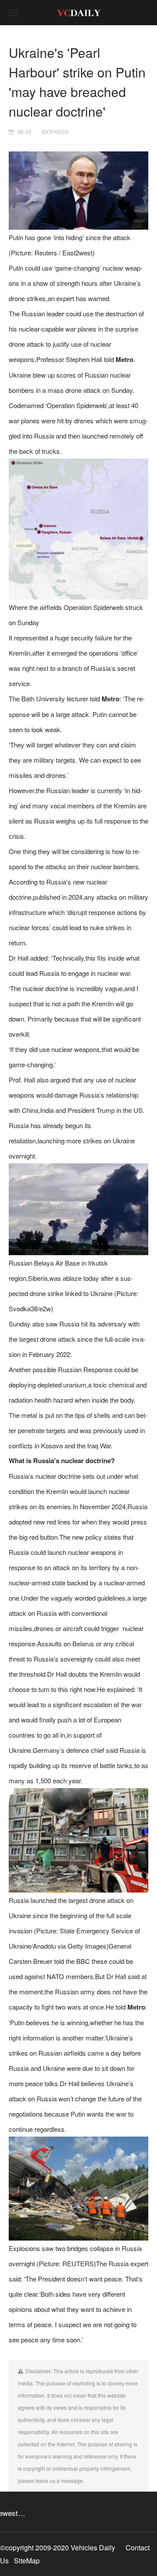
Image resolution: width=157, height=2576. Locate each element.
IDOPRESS (55, 132)
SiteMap (27, 2561)
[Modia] (78, 13)
